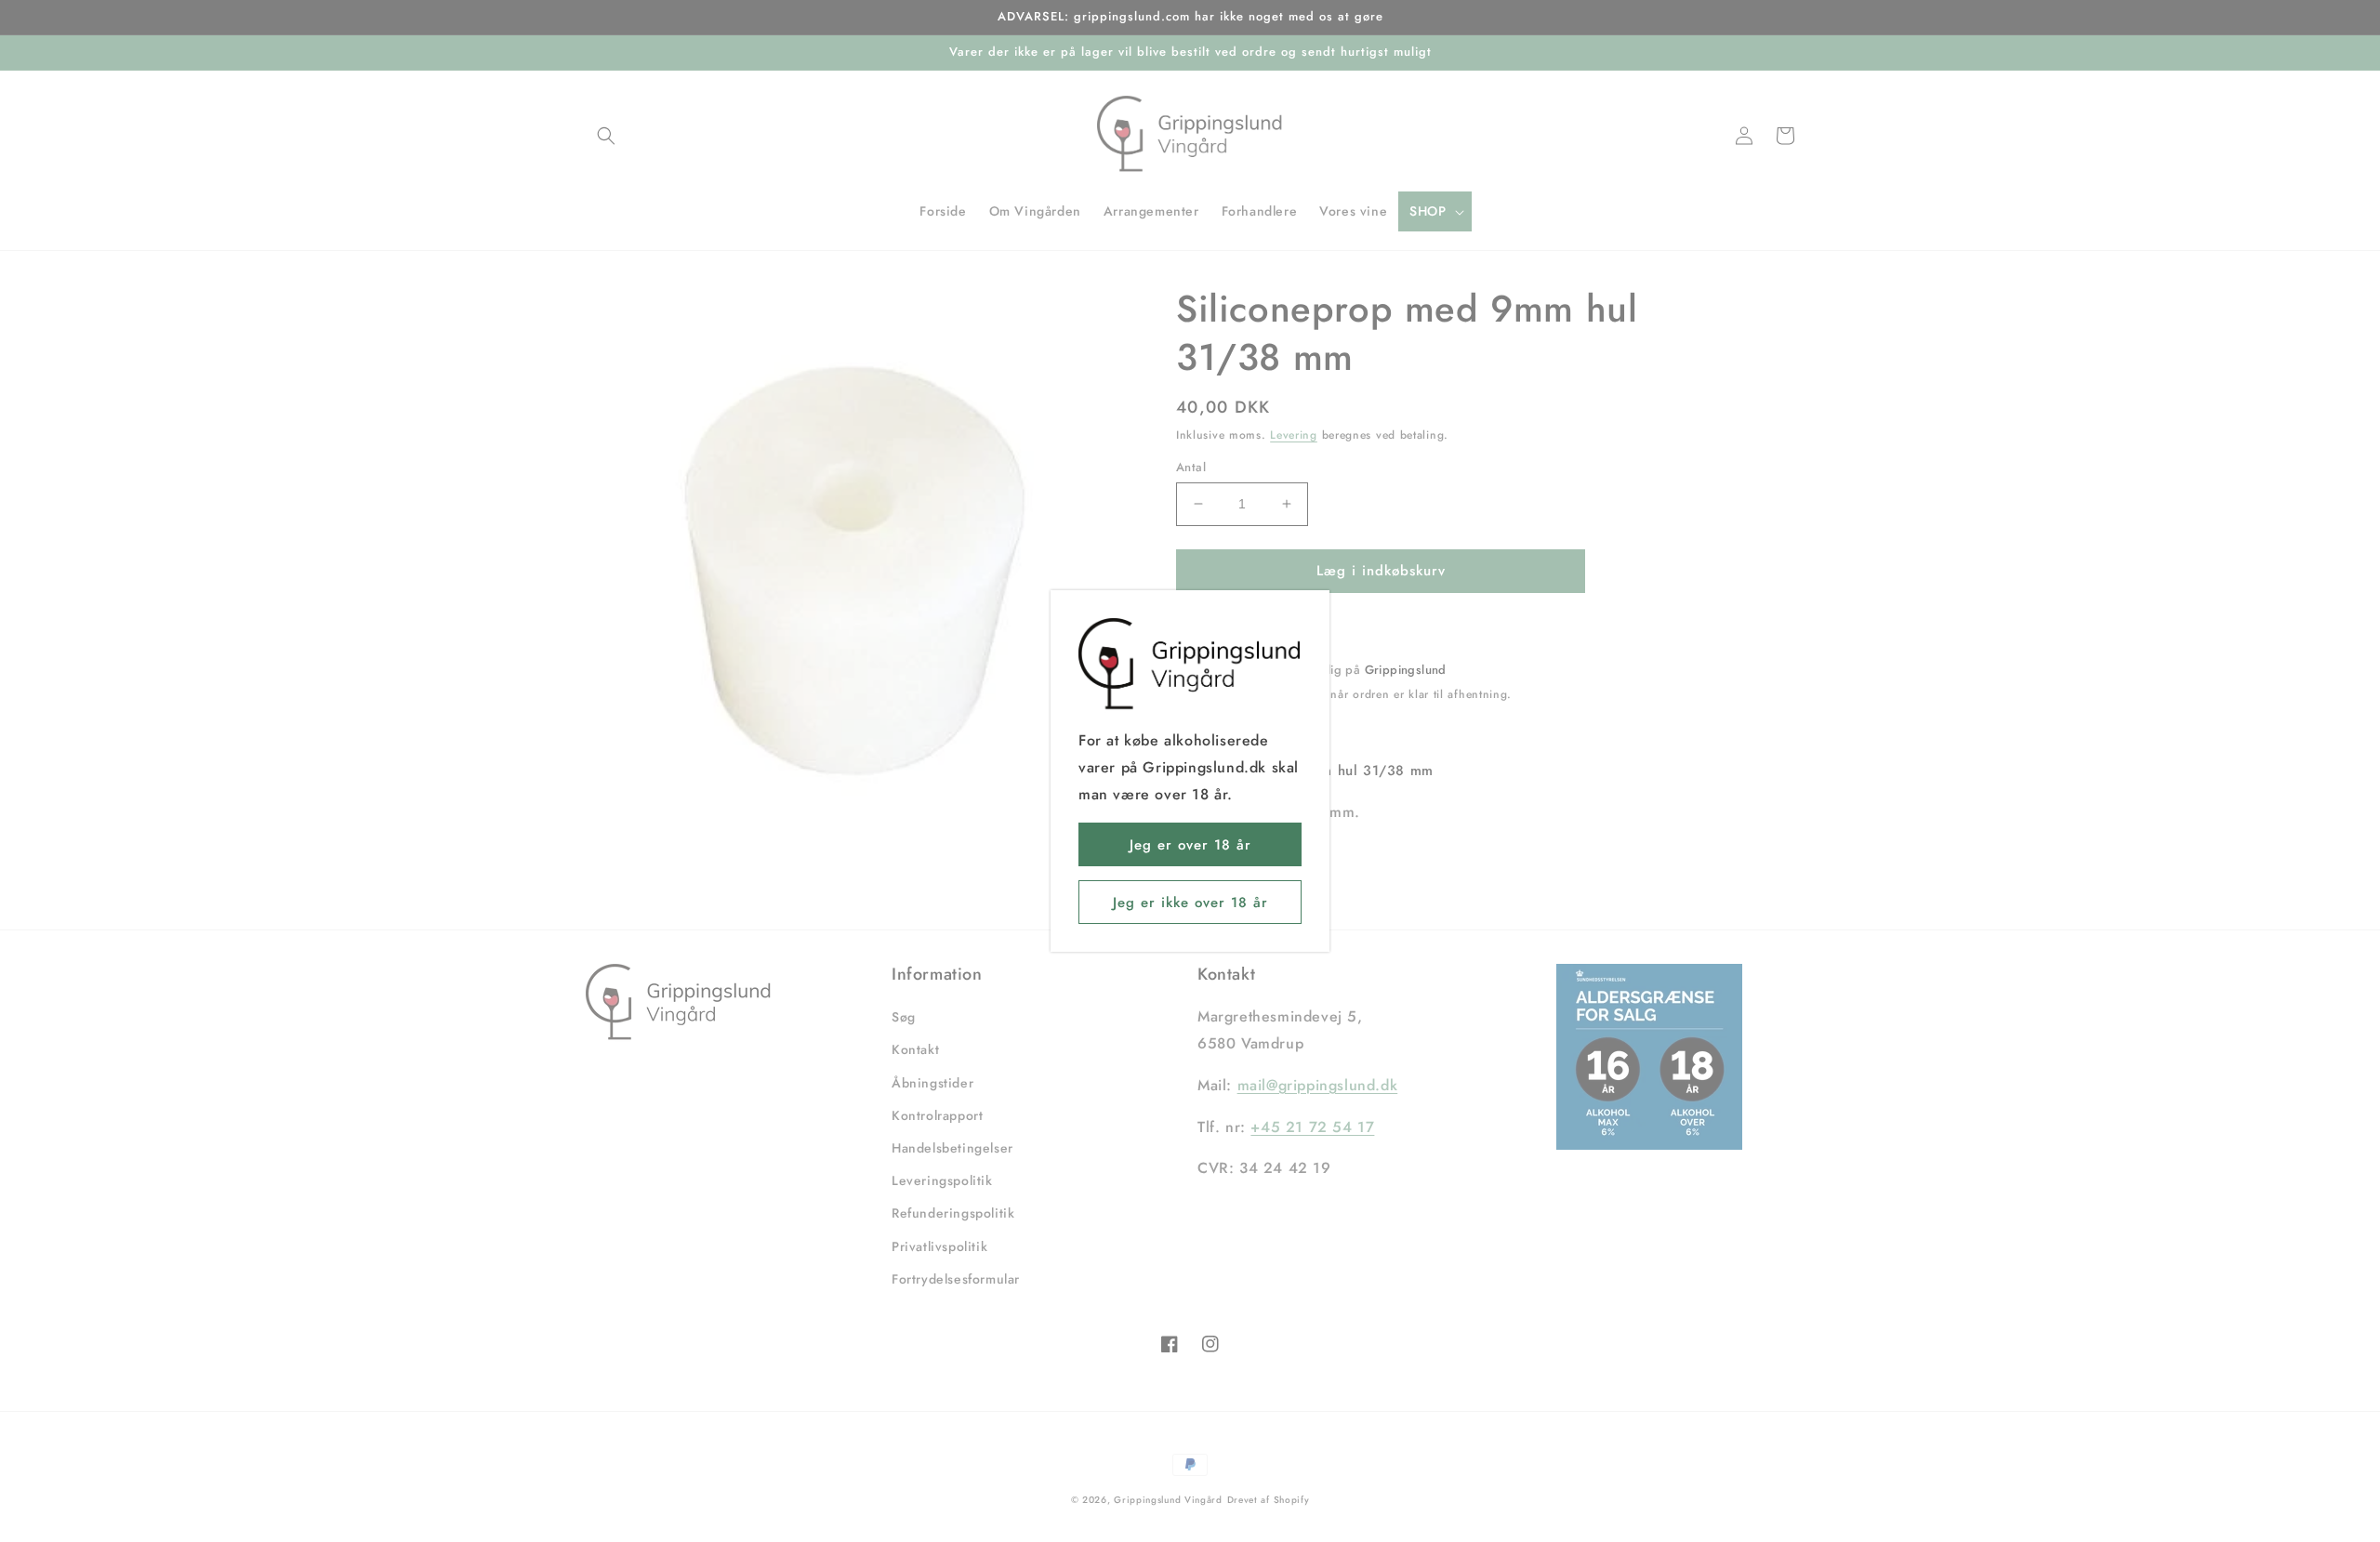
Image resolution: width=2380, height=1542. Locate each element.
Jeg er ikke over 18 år (1190, 903)
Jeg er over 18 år (1190, 845)
